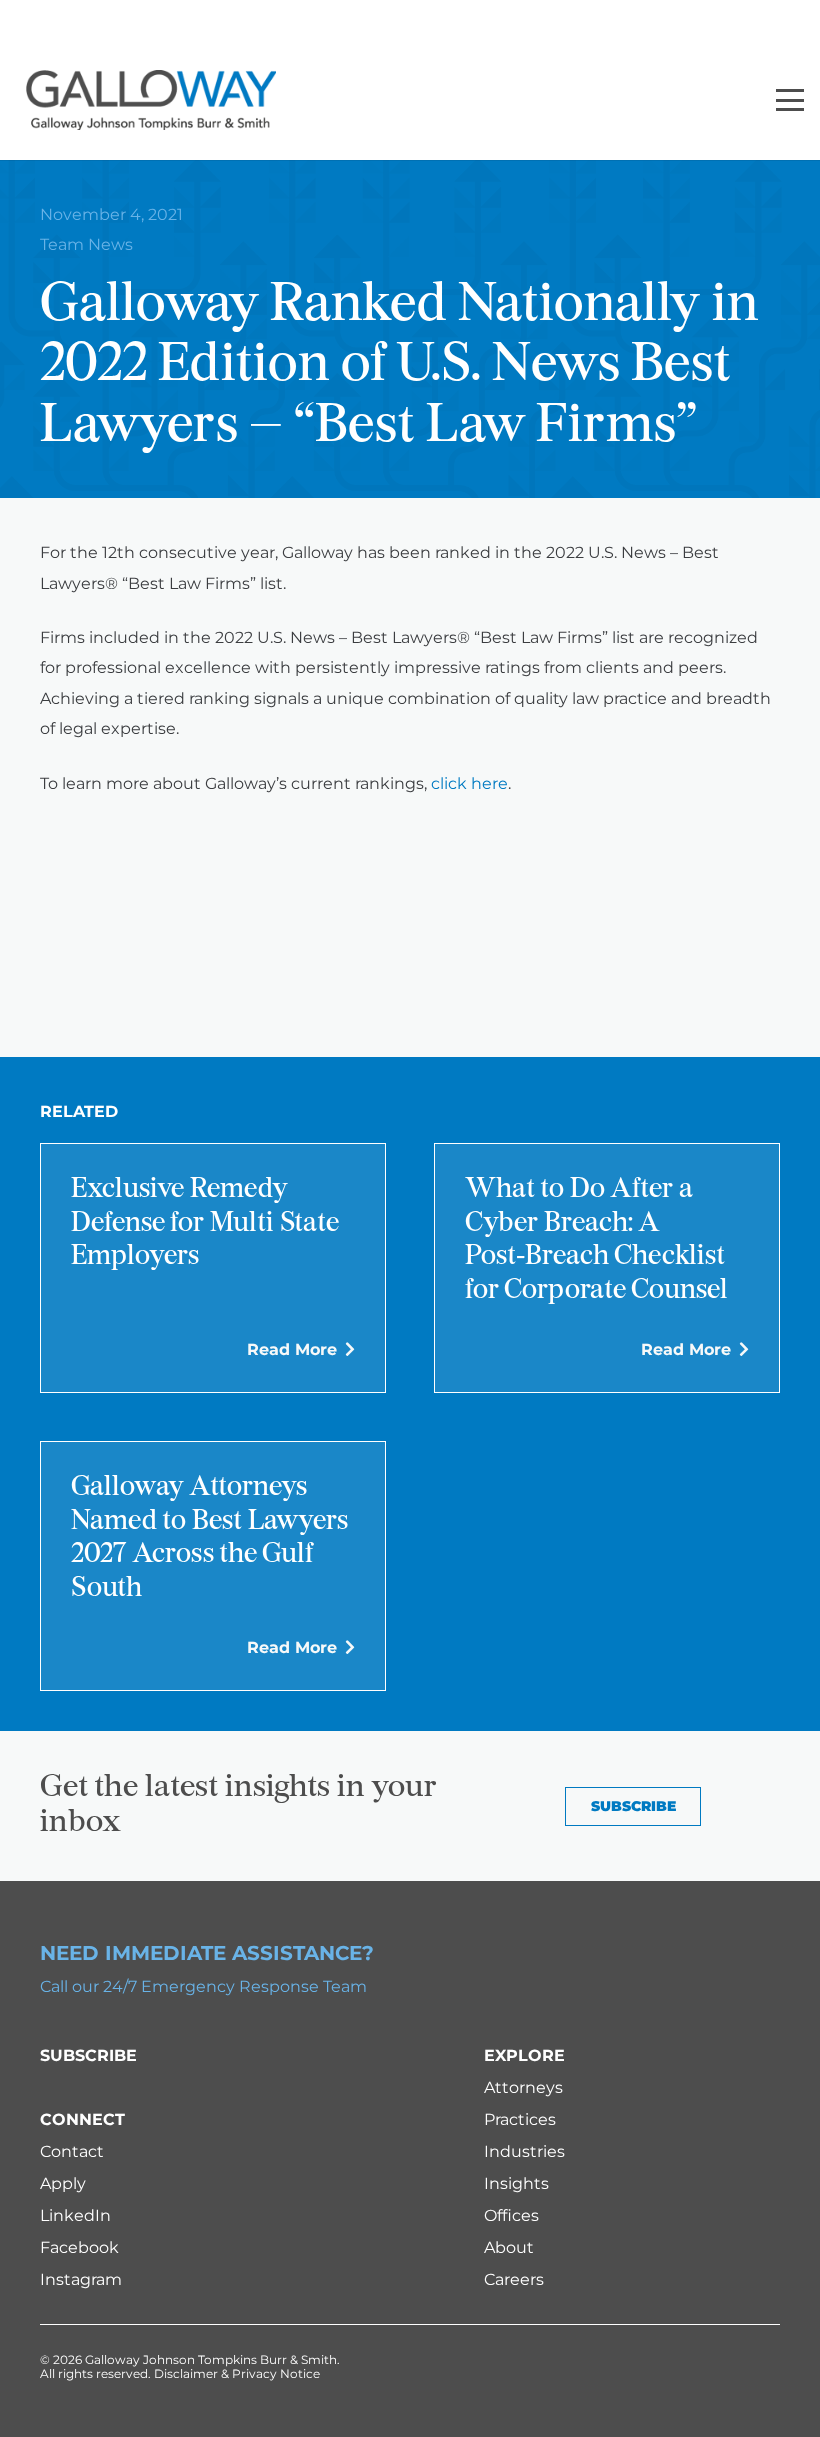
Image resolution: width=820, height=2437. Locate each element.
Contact (72, 2151)
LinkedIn (75, 2215)
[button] (790, 100)
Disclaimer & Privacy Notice (237, 2373)
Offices (511, 2215)
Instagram (81, 2279)
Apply (63, 2183)
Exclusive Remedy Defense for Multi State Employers (205, 1223)
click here (469, 783)
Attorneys (523, 2087)
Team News (86, 244)
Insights (516, 2183)
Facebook (79, 2247)
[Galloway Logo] (151, 100)
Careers (514, 2279)
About (509, 2247)
